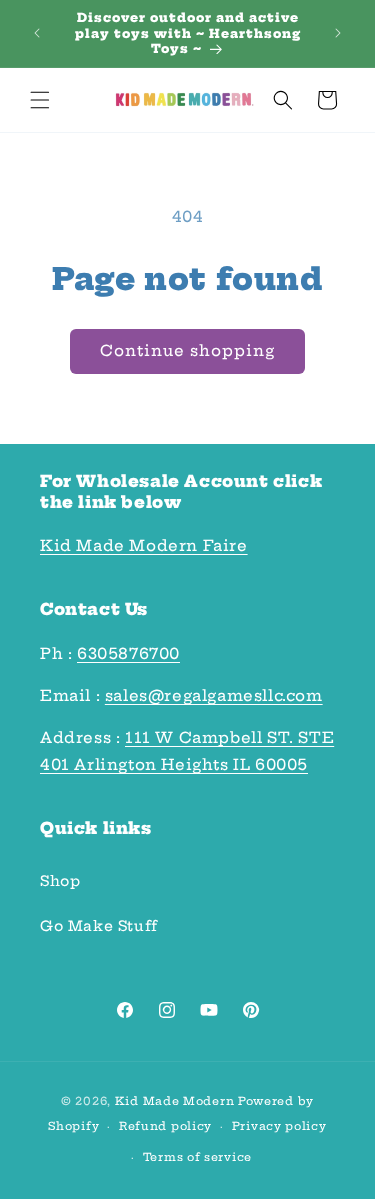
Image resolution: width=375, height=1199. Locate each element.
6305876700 (128, 653)
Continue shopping (187, 350)
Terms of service (197, 1157)
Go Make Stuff (99, 926)
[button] (40, 100)
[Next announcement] (338, 33)
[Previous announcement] (37, 33)
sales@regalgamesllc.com (214, 695)
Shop (60, 881)
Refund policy (165, 1126)
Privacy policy (279, 1126)
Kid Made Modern (175, 1101)
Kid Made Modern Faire (144, 545)
